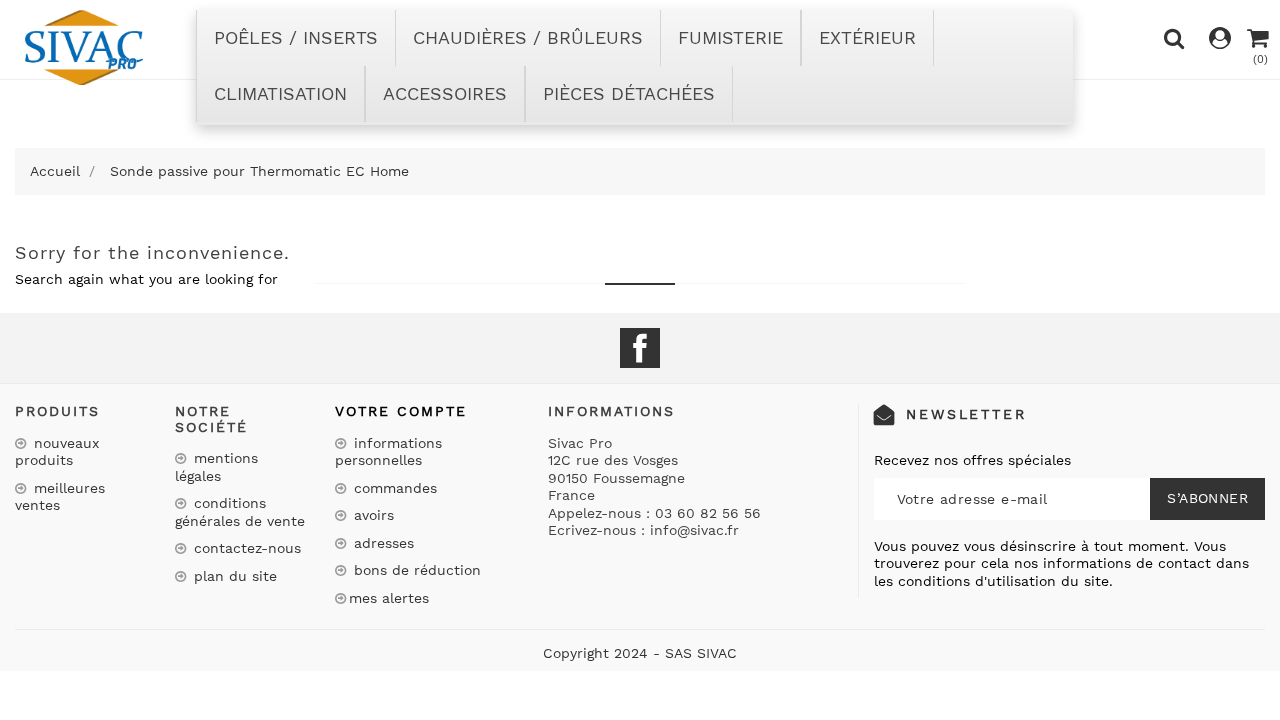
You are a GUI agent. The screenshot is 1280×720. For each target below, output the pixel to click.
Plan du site (233, 576)
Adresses (381, 543)
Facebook (640, 348)
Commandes (393, 488)
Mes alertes (389, 598)
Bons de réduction (415, 570)
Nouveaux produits (57, 452)
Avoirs (371, 515)
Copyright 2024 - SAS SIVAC (640, 653)
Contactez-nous (245, 548)
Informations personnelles (388, 452)
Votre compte (401, 411)
